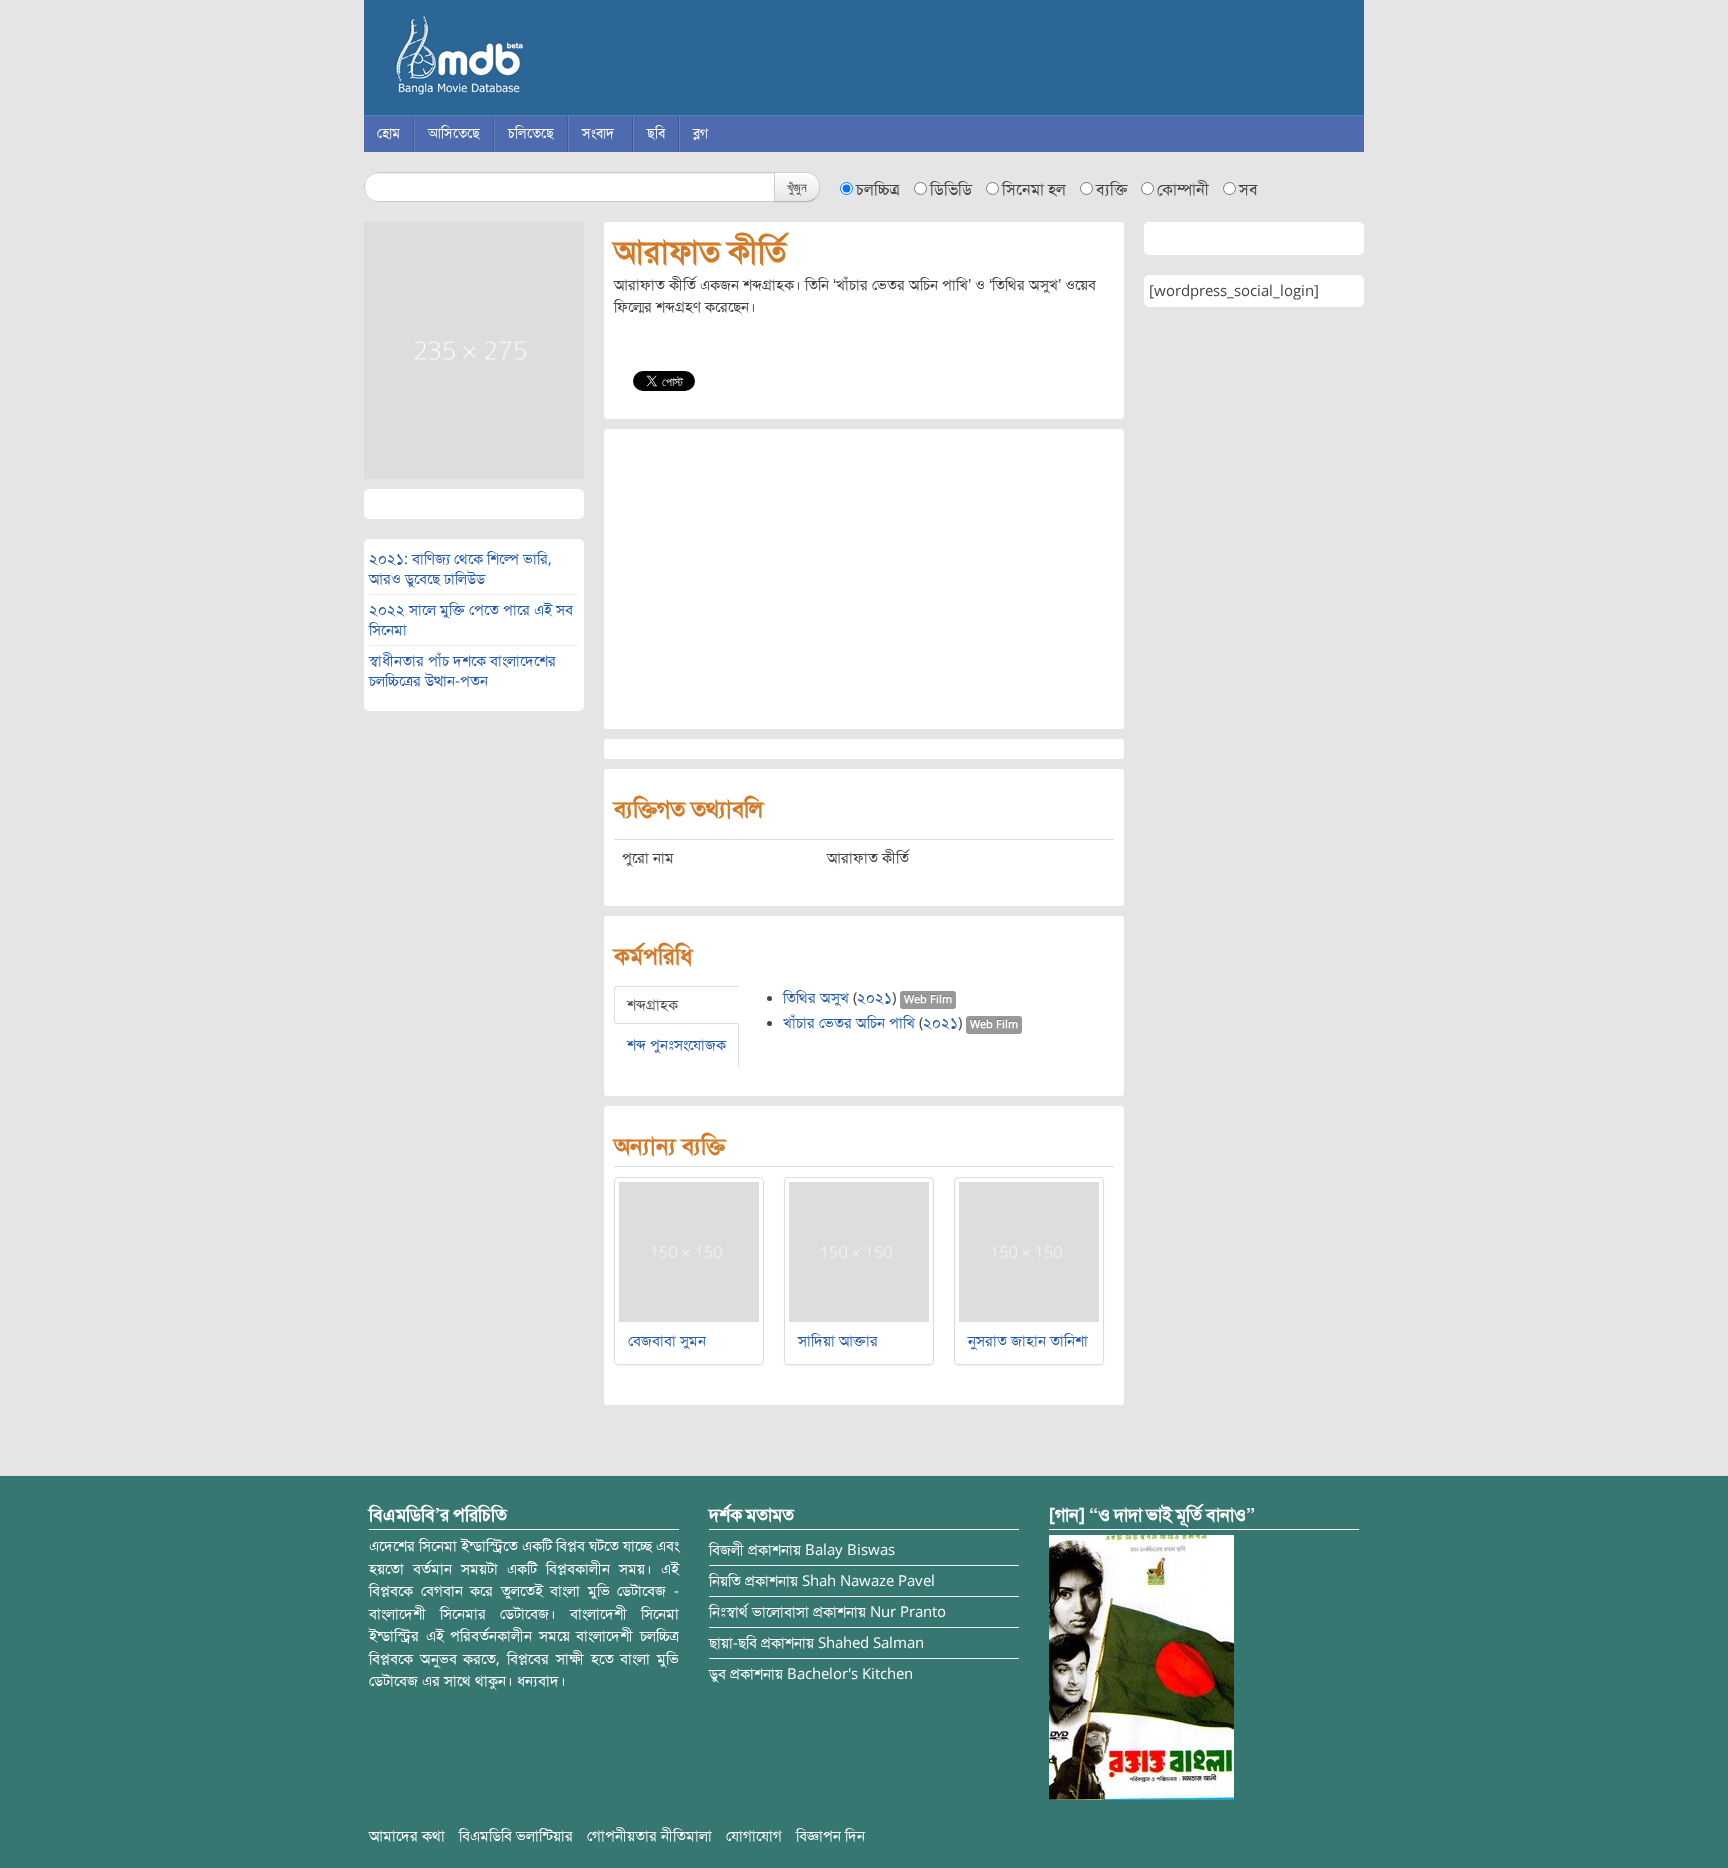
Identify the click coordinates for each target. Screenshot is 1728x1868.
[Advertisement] (864, 579)
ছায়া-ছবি (733, 1643)
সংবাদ (598, 133)
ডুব (717, 1674)
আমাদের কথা (407, 1836)
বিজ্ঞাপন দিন (830, 1836)
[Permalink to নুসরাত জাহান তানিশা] (1029, 1251)
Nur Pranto (908, 1612)
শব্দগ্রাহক (652, 1005)
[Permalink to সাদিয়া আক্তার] (859, 1251)
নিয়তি (725, 1581)
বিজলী (726, 1550)
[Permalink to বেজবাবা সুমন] (689, 1251)
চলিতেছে (531, 133)
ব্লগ (700, 133)
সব (1248, 190)
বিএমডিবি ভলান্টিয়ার (516, 1836)
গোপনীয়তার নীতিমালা (649, 1836)
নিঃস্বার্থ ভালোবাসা (759, 1612)
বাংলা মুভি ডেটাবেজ (544, 60)
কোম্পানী (1183, 190)
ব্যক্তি (1111, 190)
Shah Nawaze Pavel (868, 1581)
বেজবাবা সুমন (667, 1341)
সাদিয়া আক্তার (838, 1341)
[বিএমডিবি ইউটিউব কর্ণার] (1141, 1667)
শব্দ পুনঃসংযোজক (676, 1045)
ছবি (656, 133)
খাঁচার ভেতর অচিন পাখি (849, 1023)
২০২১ (874, 998)
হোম (388, 133)
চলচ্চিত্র (878, 190)
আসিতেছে (454, 133)
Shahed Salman (871, 1643)
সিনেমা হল (1034, 190)
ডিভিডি (951, 190)
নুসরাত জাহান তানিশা (1028, 1341)
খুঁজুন (797, 186)
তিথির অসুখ (816, 998)
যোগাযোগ (754, 1836)
